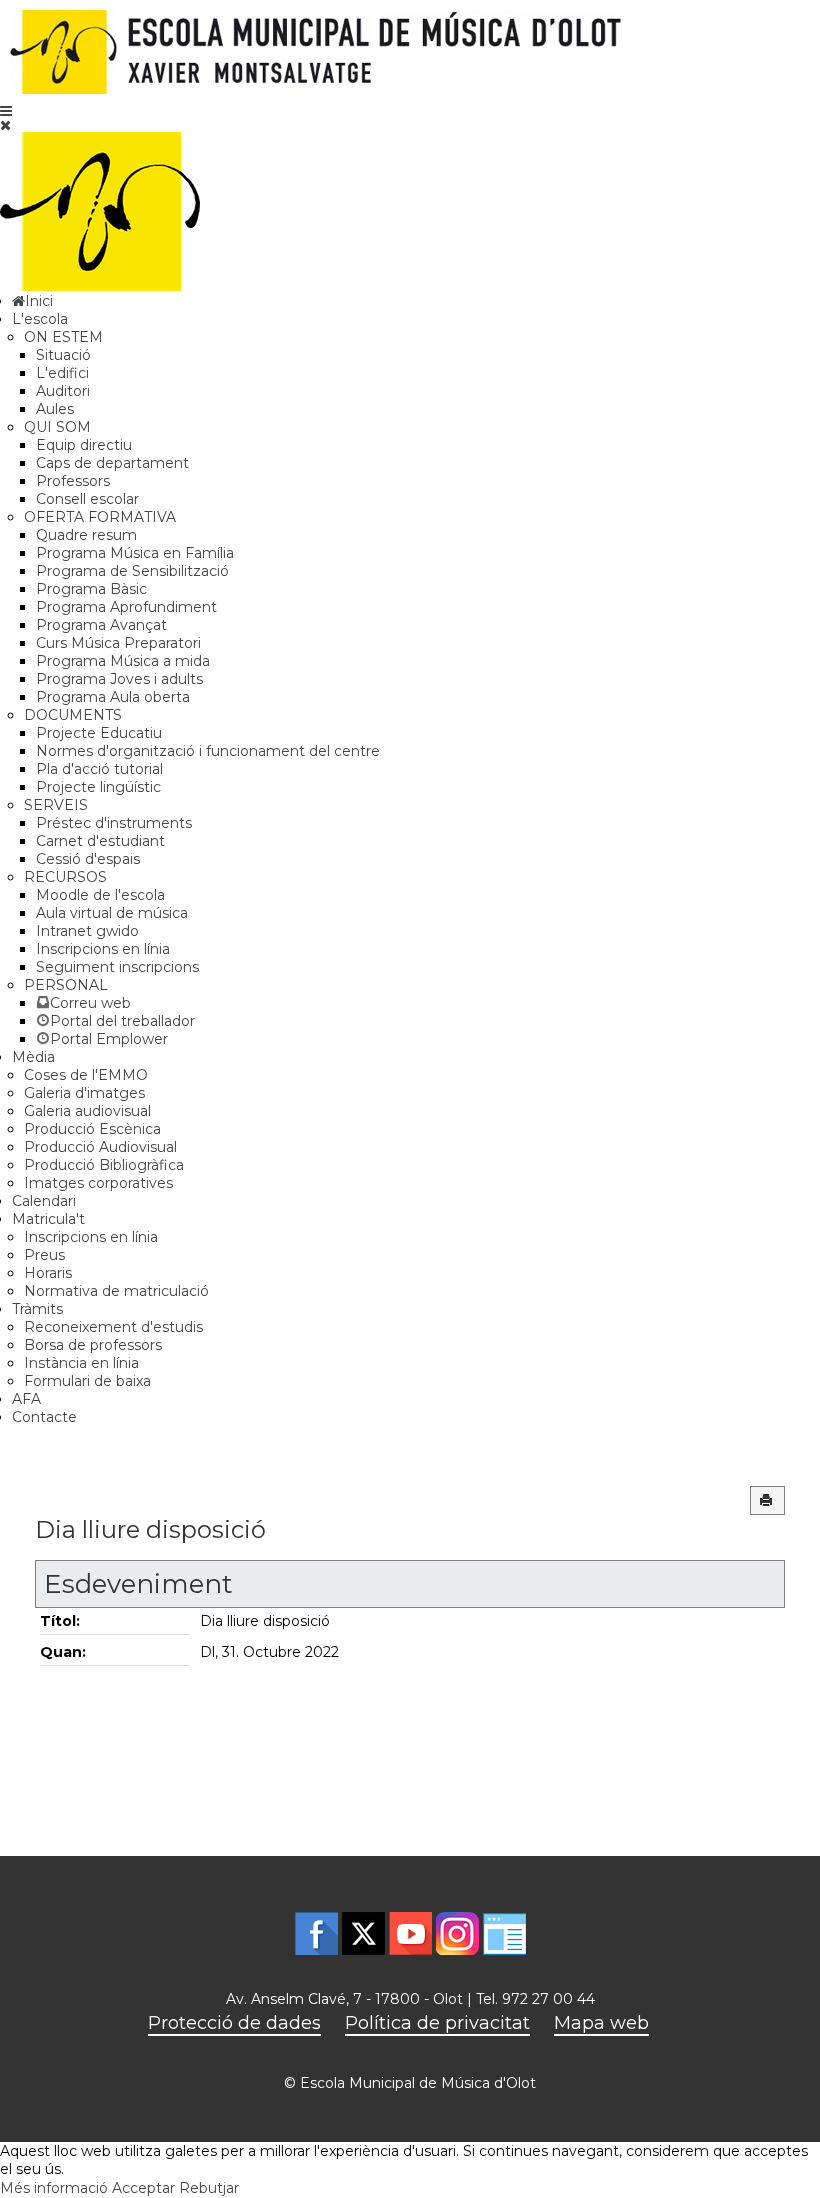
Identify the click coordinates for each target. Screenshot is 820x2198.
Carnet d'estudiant (100, 841)
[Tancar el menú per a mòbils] (5, 125)
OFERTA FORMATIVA (100, 517)
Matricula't (48, 1219)
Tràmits (37, 1309)
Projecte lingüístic (98, 787)
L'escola (40, 319)
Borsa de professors (93, 1345)
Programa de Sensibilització (132, 571)
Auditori (63, 391)
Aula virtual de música (112, 913)
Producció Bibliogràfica (104, 1165)
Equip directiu (84, 445)
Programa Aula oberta (113, 697)
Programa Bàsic (91, 589)
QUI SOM (57, 427)
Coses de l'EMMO (86, 1075)
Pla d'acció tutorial (99, 769)
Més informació (54, 2188)
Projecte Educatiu (99, 733)
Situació (63, 355)
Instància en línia (81, 1363)
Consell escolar (87, 499)
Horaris (48, 1273)
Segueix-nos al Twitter (363, 1933)
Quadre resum (86, 535)
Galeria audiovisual (87, 1111)
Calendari (44, 1201)
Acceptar (143, 2188)
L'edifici (62, 373)
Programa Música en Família (135, 553)
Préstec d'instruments (114, 823)
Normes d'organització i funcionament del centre (208, 751)
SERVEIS (56, 805)
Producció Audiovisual (100, 1147)
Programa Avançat (101, 625)
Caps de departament (112, 463)
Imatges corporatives (98, 1183)
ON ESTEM (63, 337)
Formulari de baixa (87, 1381)
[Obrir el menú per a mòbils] (6, 111)
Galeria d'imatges (84, 1093)
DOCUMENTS (73, 715)
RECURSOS (65, 877)
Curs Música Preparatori (118, 643)
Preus (44, 1255)
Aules (55, 409)
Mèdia (33, 1057)
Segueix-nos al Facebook (316, 1933)
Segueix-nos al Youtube (410, 1933)
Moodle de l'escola (100, 895)
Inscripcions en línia (103, 949)
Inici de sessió (504, 1933)
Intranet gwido (87, 931)
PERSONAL (66, 985)
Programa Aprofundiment (126, 607)
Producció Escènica (92, 1129)
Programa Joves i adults (119, 679)
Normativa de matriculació (116, 1291)
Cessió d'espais (88, 859)
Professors (73, 481)
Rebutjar (209, 2188)
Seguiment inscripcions (117, 967)
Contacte (44, 1417)
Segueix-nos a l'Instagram (457, 1933)
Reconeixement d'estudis (113, 1327)
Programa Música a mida (123, 661)
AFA (26, 1399)
